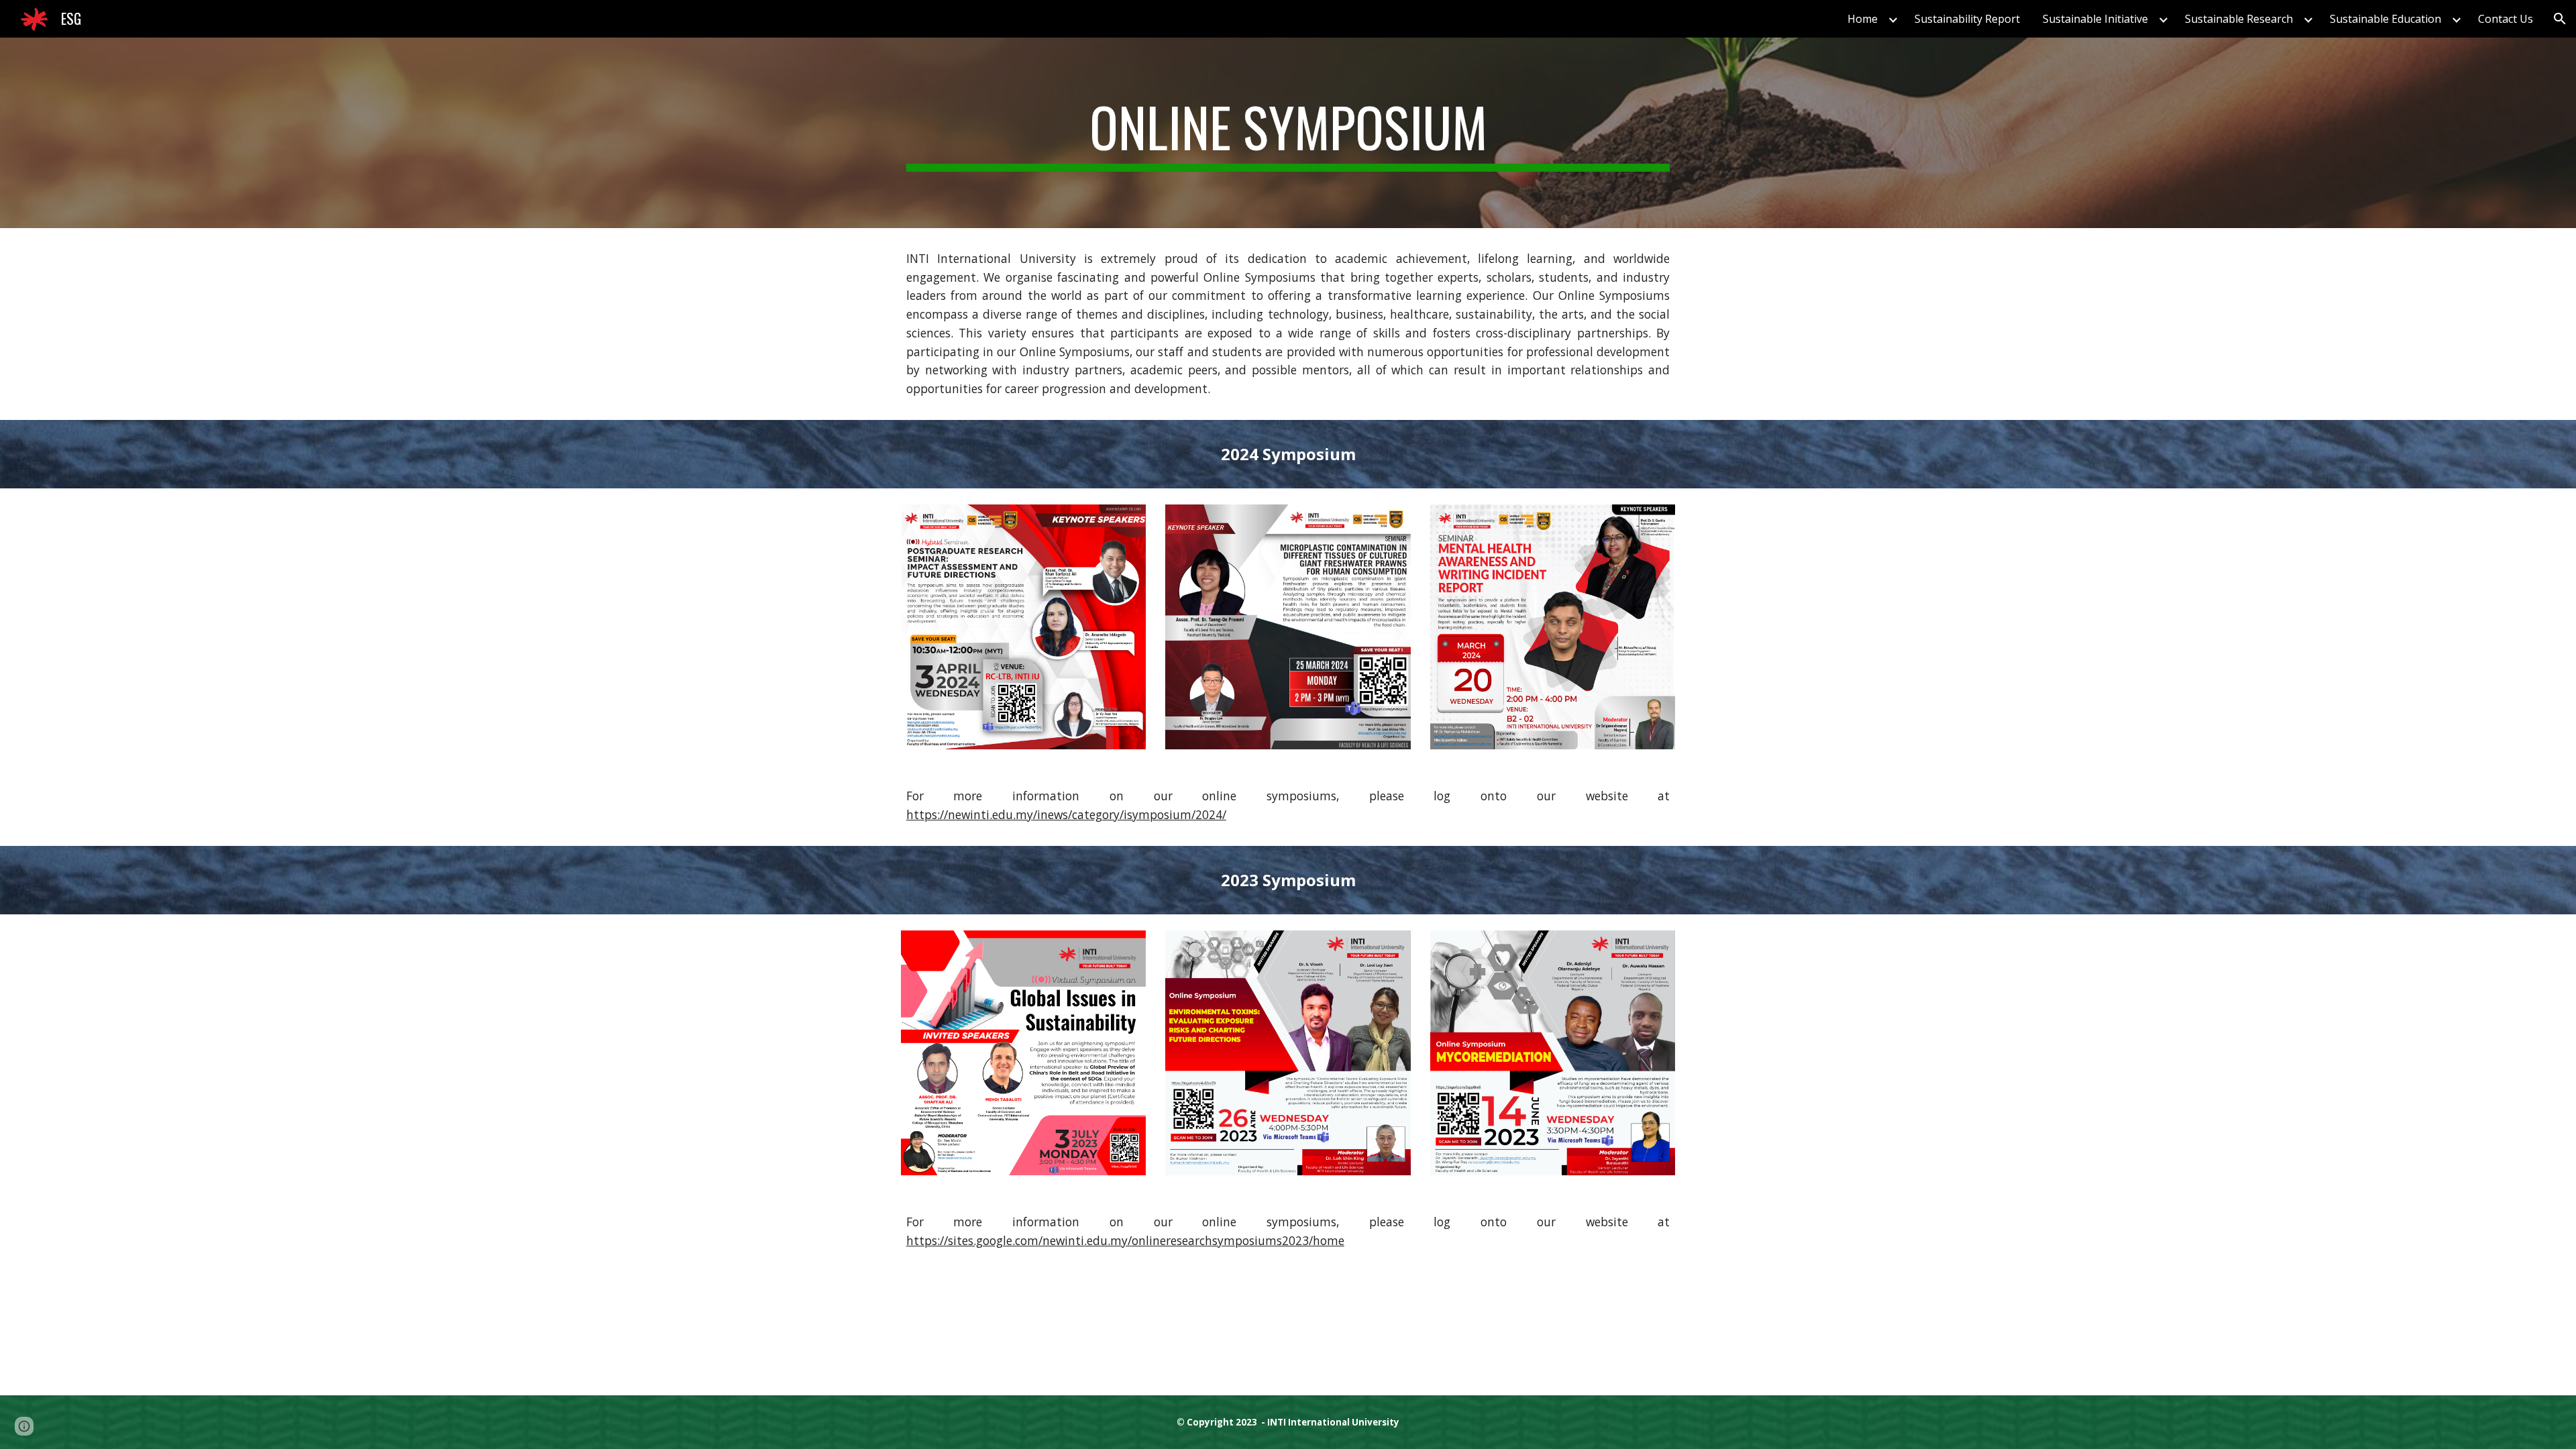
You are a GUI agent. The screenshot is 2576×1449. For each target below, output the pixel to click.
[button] (2560, 19)
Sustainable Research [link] (2239, 19)
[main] (1288, 133)
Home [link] (1863, 19)
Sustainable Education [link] (2385, 19)
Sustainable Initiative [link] (2095, 19)
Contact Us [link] (2506, 19)
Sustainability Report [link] (1967, 19)
